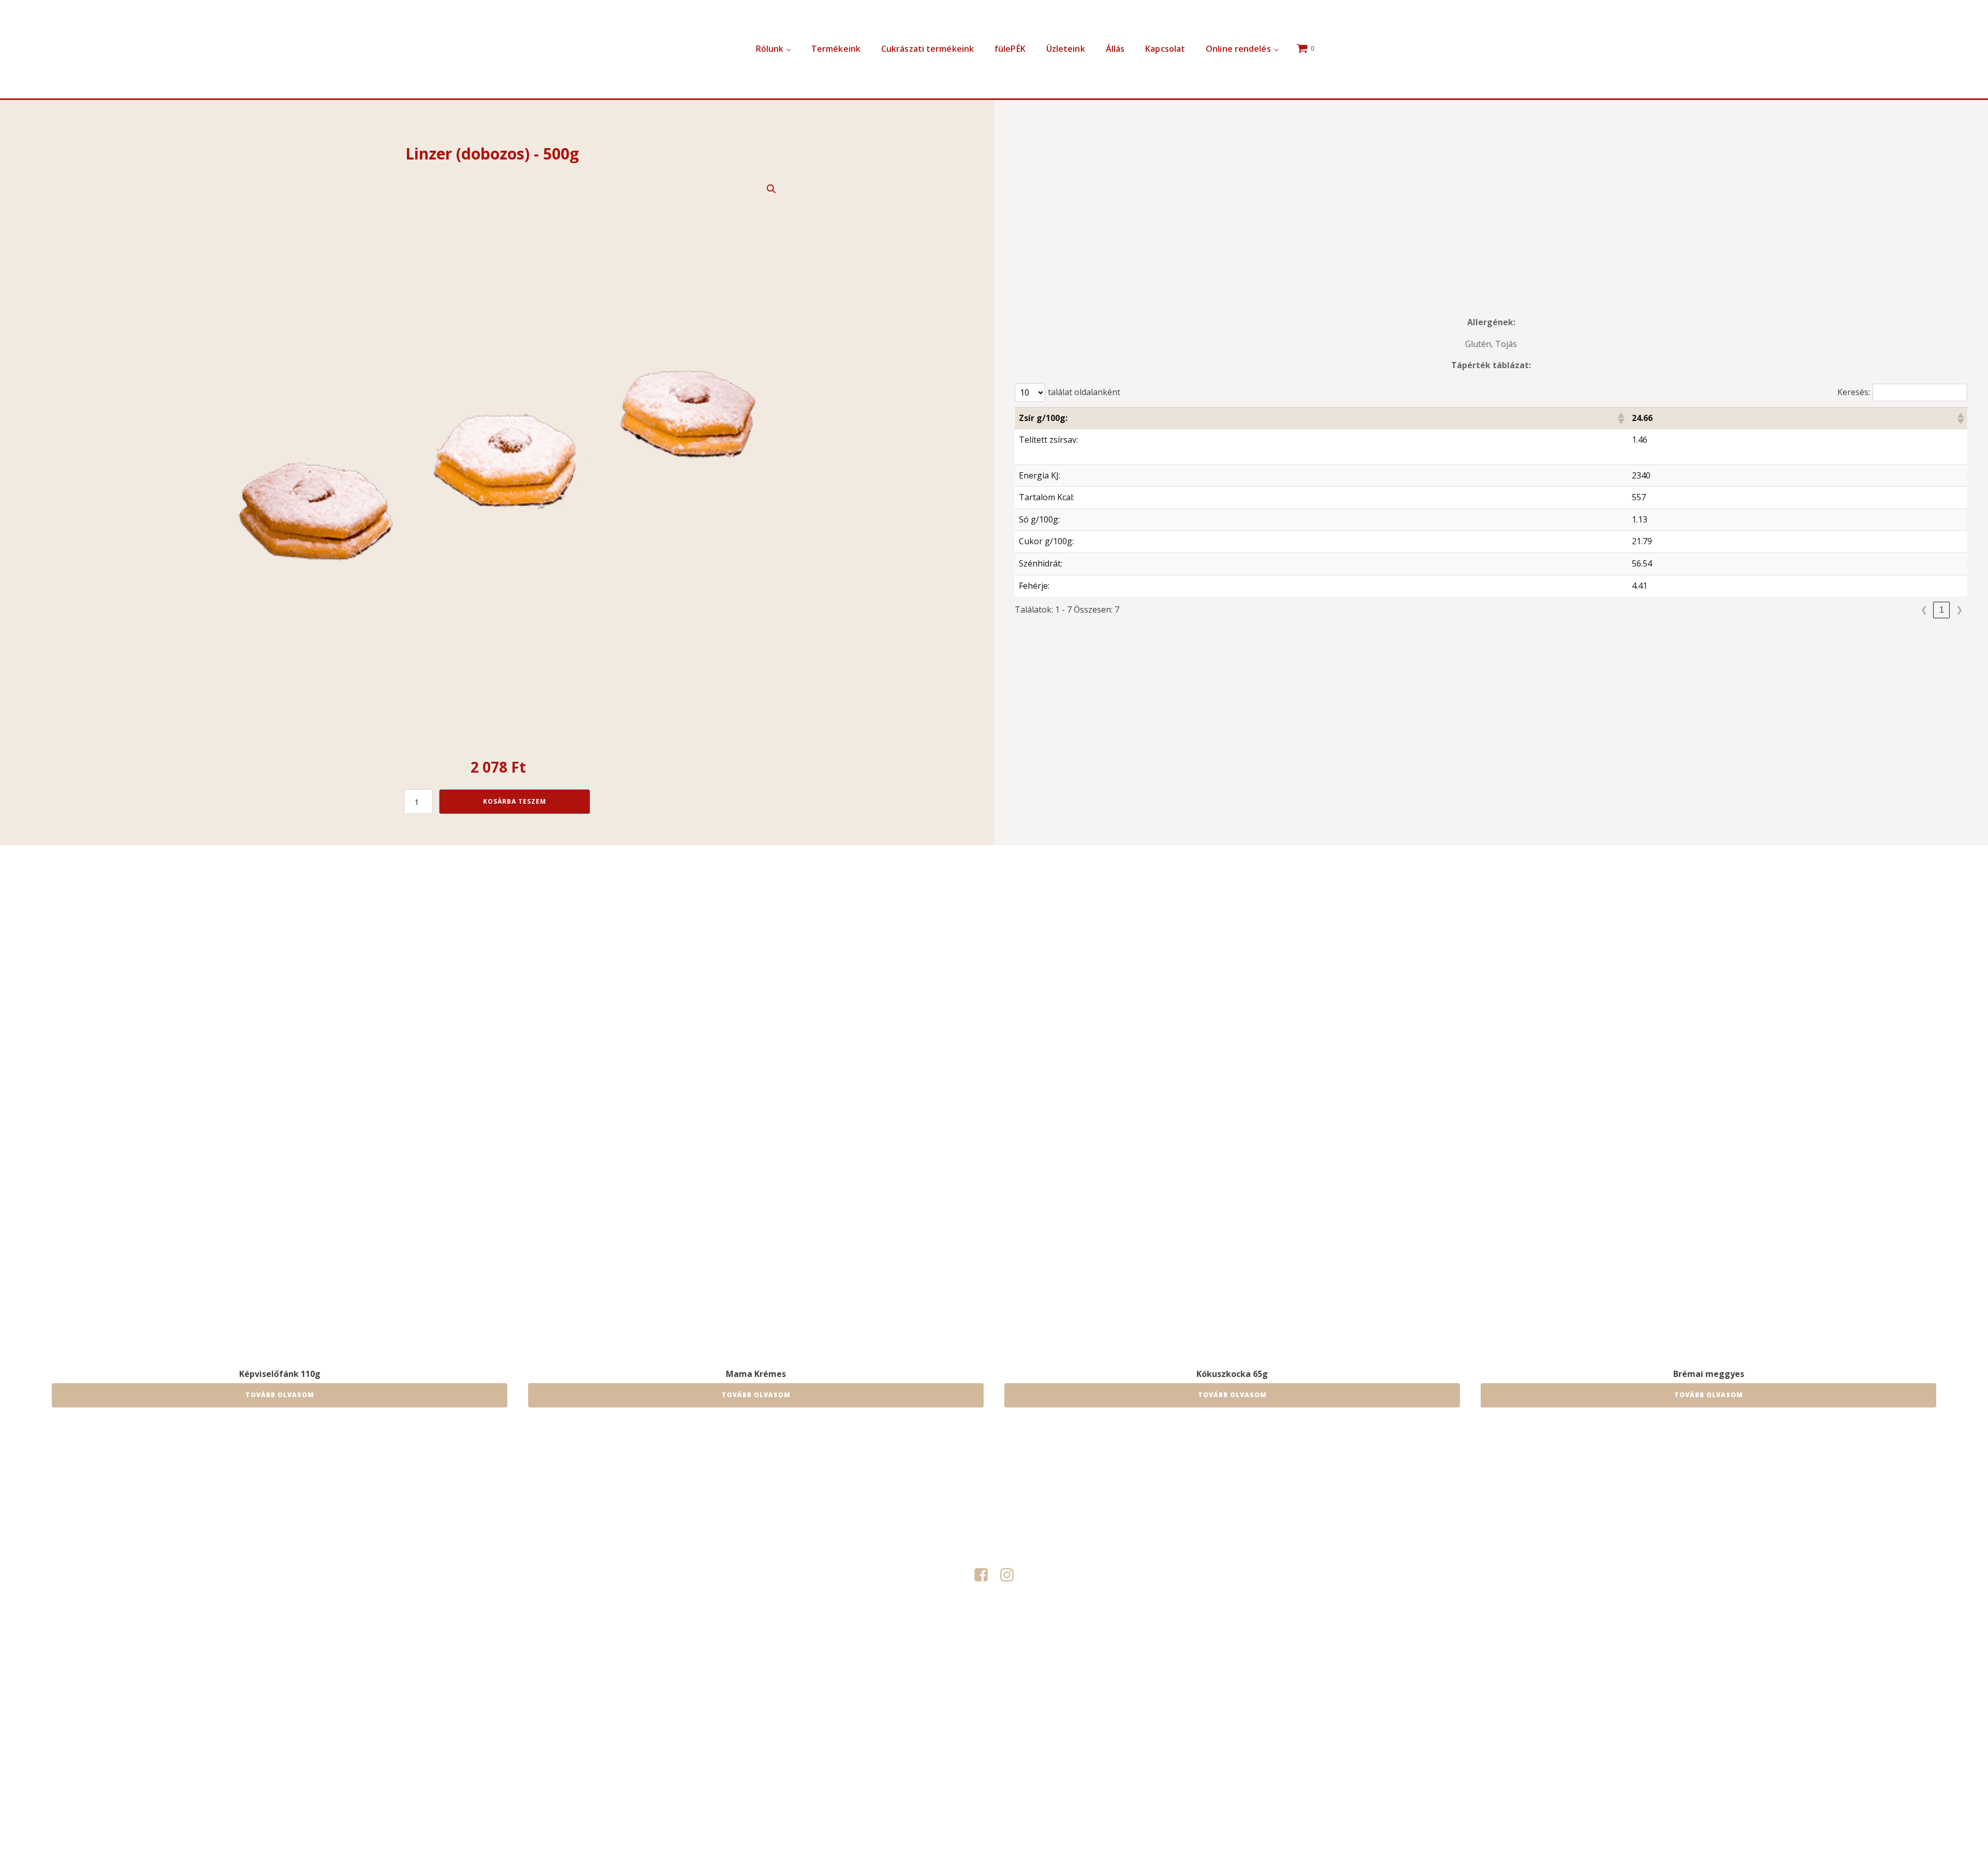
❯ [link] (1959, 610)
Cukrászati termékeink (927, 49)
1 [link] (1942, 610)
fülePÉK (1010, 49)
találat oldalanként (1084, 392)
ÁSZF (821, 1694)
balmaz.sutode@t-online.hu (994, 1549)
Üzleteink (1066, 49)
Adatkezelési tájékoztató (872, 1694)
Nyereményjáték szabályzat (960, 1694)
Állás (1115, 49)
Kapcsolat (1165, 49)
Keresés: (1854, 392)
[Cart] (1307, 49)
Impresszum (1057, 1680)
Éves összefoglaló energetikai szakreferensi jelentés (1091, 1694)
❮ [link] (1924, 610)
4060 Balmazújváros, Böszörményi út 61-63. (994, 1525)
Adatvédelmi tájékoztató (994, 1680)
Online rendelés (1238, 49)
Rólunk (770, 49)
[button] (771, 189)
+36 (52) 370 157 (994, 1499)
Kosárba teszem (515, 801)
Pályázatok (931, 1680)
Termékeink (836, 49)
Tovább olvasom (280, 1395)
